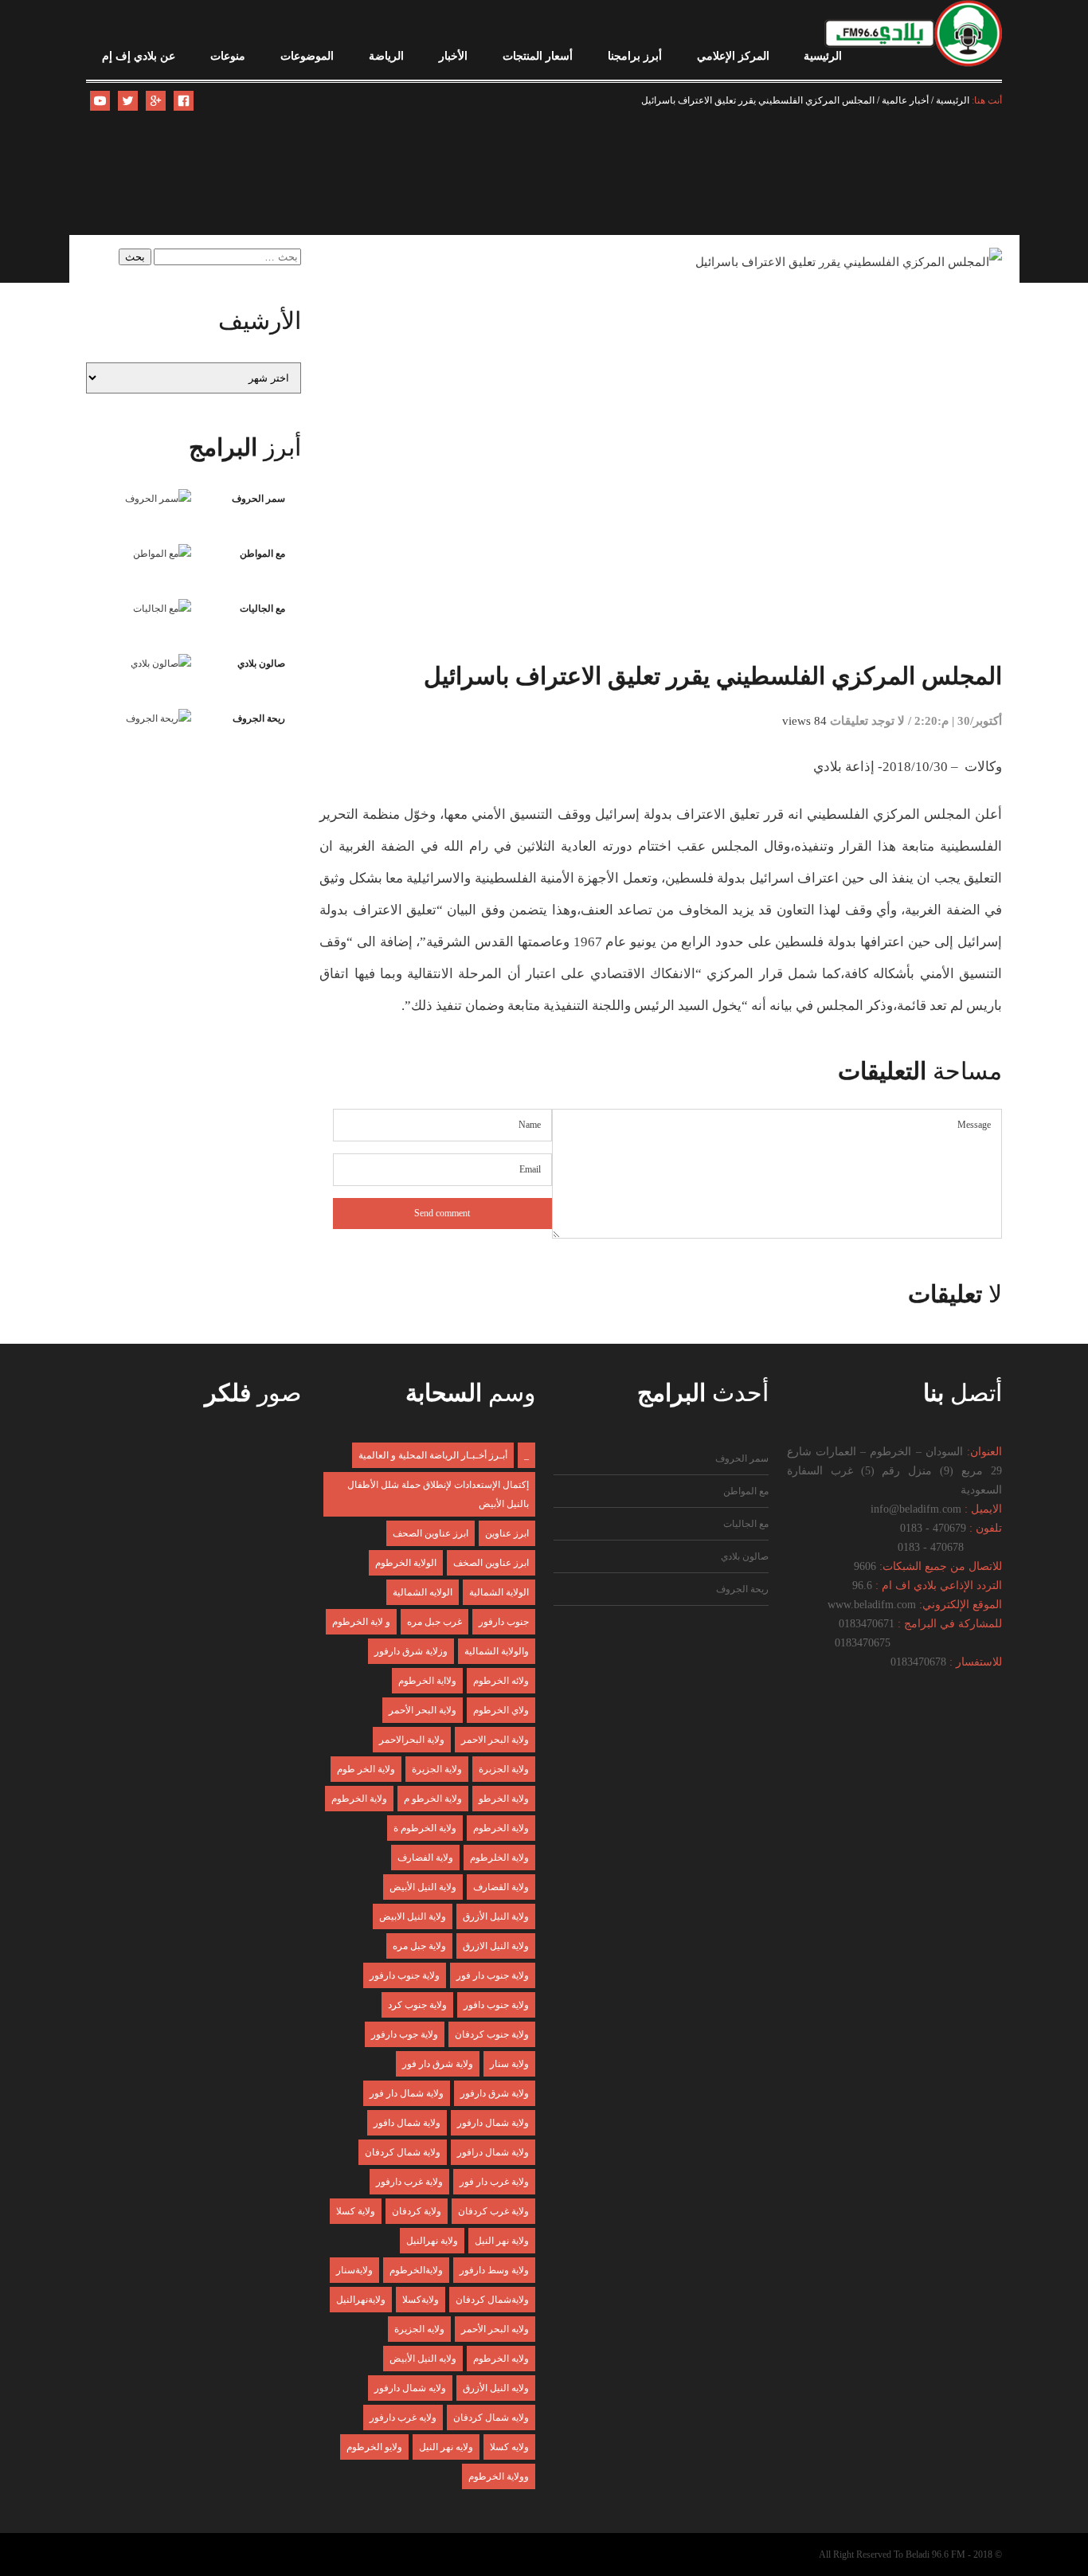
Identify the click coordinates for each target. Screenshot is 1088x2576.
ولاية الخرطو (504, 1799)
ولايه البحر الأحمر (495, 2329)
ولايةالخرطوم (416, 2270)
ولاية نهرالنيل (432, 2241)
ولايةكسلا (421, 2300)
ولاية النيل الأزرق (496, 1916)
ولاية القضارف (501, 1887)
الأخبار (453, 56)
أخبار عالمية (905, 100)
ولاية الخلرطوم (499, 1858)
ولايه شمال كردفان (491, 2417)
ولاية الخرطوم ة (425, 1828)
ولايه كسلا (509, 2447)
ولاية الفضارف (425, 1858)
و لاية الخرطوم (361, 1622)
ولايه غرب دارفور (403, 2417)
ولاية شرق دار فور (438, 2064)
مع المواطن (262, 554)
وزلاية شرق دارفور (411, 1651)
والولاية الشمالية (497, 1651)
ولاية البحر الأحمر (423, 1710)
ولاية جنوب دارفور (405, 1975)
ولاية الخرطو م (433, 1799)
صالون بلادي (261, 664)
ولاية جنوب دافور (496, 2005)
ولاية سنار (509, 2064)
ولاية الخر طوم (366, 1769)
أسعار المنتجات (538, 56)
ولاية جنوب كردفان (492, 2034)
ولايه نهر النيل (446, 2447)
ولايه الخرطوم (501, 2359)
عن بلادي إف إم (139, 56)
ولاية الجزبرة (504, 1769)
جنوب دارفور (504, 1622)
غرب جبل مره (434, 1622)
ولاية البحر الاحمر (495, 1740)
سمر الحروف (258, 499)
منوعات (228, 56)
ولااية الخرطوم (427, 1681)
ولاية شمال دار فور (407, 2093)
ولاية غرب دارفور (409, 2182)
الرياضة (386, 56)
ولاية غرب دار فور (494, 2182)
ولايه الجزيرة (419, 2329)
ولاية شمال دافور (407, 2123)
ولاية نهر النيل (502, 2241)
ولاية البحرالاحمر (412, 1740)
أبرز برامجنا (635, 56)
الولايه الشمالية (423, 1592)
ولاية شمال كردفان (403, 2152)
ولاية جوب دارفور (405, 2034)
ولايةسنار (354, 2270)
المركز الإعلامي (733, 56)
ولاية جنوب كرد (417, 2005)
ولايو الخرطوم (374, 2447)
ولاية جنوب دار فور (493, 1975)
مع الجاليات (262, 609)
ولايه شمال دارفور (410, 2388)
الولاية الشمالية (499, 1592)
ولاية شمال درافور (493, 2152)
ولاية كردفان (417, 2211)
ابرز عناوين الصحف (431, 1533)
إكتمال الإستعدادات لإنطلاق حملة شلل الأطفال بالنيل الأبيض (438, 1494)
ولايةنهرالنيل (361, 2300)
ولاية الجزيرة (437, 1769)
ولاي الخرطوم (501, 1710)
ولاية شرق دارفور (495, 2093)
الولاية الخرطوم (406, 1563)
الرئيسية (823, 56)
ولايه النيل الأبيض (423, 2359)
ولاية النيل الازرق (496, 1946)
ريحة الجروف (259, 718)
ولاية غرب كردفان (493, 2211)
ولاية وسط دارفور (494, 2270)
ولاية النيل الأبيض (423, 1887)
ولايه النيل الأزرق (496, 2388)
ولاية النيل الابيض (413, 1916)
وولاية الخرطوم (499, 2476)
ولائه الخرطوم (501, 1681)
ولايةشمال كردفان (492, 2300)
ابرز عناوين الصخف (491, 1563)
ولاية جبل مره (419, 1946)
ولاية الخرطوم (359, 1799)
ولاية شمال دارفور (493, 2123)
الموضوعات (307, 56)
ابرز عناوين (507, 1533)
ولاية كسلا (356, 2211)
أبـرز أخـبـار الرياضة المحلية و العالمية (433, 1455)
